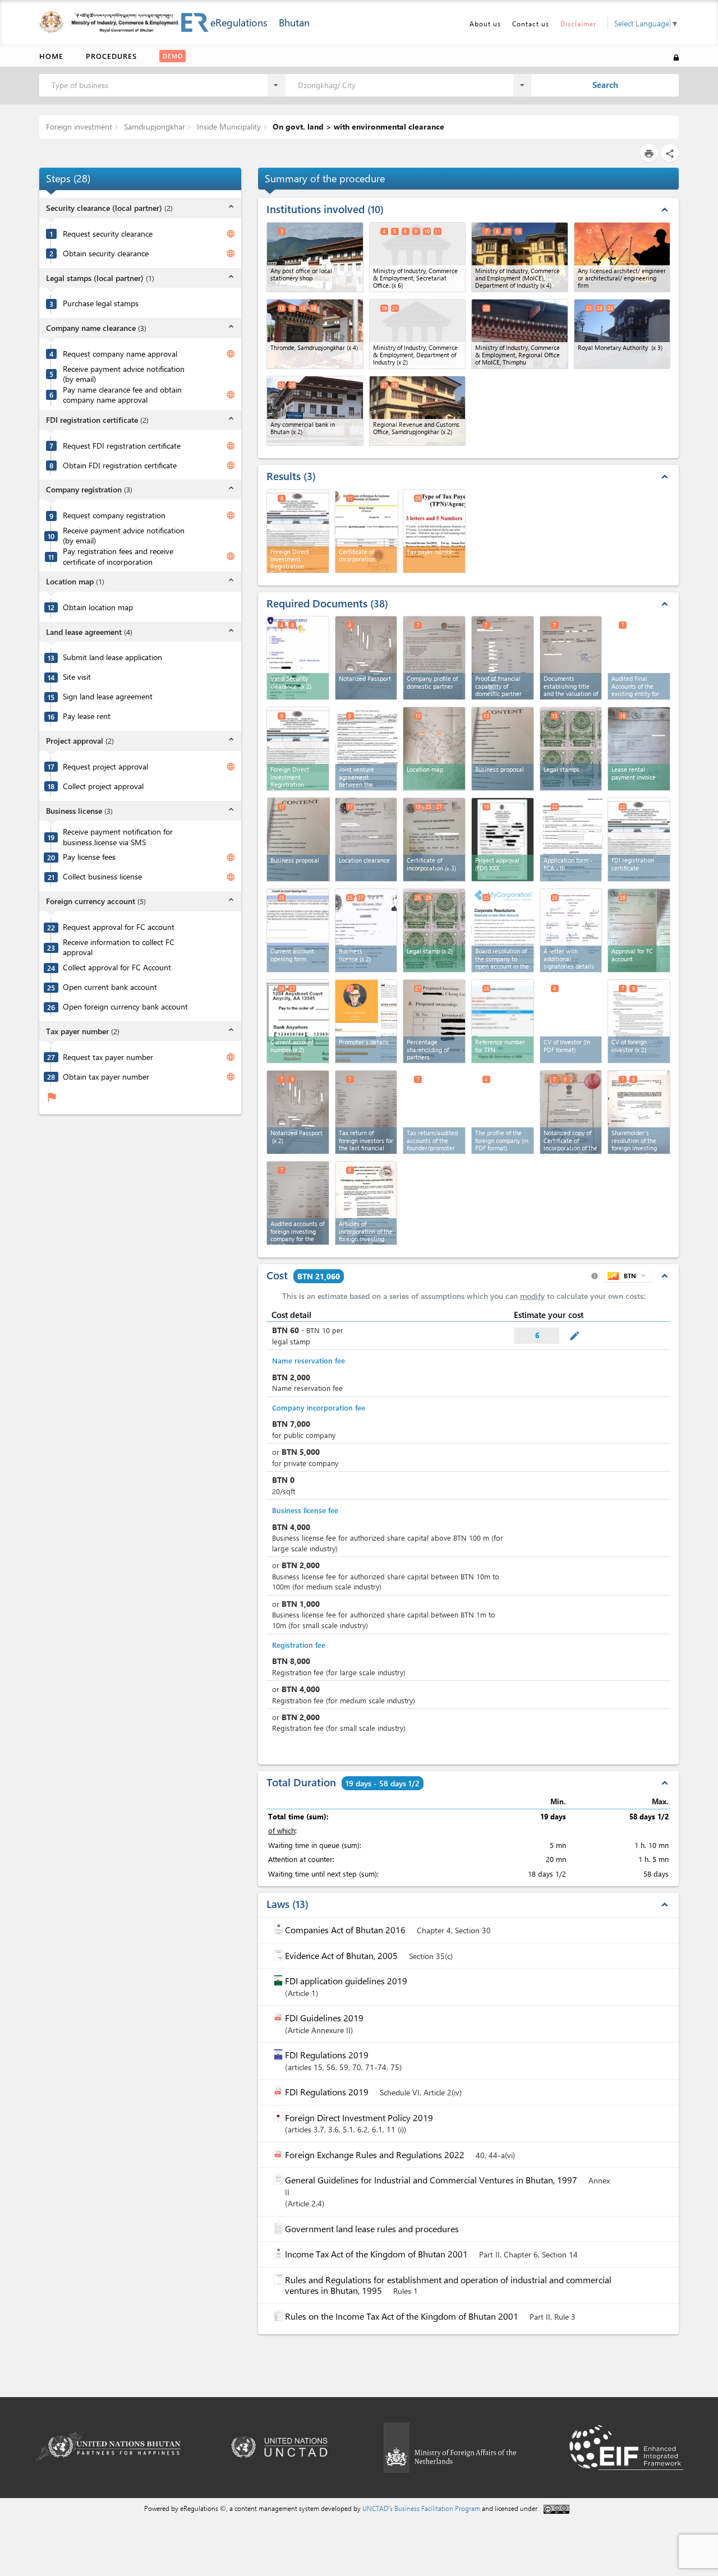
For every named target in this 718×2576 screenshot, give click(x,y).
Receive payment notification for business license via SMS (118, 837)
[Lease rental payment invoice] (639, 749)
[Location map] (434, 749)
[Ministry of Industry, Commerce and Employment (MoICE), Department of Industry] (520, 257)
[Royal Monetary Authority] (622, 334)
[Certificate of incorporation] (367, 530)
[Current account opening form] (298, 930)
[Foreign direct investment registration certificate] (298, 749)
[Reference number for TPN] (503, 1021)
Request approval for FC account (119, 927)
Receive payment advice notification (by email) (124, 374)
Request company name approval (120, 354)
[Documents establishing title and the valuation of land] (571, 658)
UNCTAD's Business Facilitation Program (421, 2508)
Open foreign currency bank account (125, 1007)
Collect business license (102, 877)
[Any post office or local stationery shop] (315, 257)
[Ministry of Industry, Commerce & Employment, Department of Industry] (418, 334)
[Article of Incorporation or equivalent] (366, 1203)
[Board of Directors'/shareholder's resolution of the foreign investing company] (639, 1112)
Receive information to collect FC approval (119, 948)
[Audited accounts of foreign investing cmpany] (298, 1203)
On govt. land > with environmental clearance (357, 126)
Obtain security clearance (106, 254)
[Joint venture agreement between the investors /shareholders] (367, 748)
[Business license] (366, 930)
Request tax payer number (108, 1057)
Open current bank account (110, 987)
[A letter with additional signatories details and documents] (571, 930)
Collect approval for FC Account (117, 967)
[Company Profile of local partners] (434, 658)
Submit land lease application (112, 657)
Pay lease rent (87, 716)
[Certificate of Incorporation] (434, 840)
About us (485, 24)
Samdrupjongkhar (153, 126)
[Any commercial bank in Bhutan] (315, 411)
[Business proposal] (503, 749)
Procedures (111, 56)
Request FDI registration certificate (122, 446)
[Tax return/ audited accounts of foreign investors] (366, 1112)
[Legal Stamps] (571, 749)
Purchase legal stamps (101, 303)
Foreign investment (79, 126)
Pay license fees (89, 857)
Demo (173, 56)
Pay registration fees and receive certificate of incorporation (118, 557)
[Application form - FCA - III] (572, 839)
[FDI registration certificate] (639, 840)
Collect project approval (103, 786)
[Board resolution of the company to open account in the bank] (503, 930)
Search (605, 85)
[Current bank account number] (298, 1021)
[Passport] (366, 658)
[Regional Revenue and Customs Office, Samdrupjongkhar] (418, 411)
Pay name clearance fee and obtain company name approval (122, 395)
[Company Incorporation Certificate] (571, 1112)
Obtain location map (98, 607)
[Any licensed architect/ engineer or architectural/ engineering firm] (622, 257)
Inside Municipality (228, 126)
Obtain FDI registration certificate (120, 466)
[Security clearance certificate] (298, 658)
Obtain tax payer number (106, 1077)
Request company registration (114, 515)
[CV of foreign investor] (639, 1021)
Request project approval (105, 767)
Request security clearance (108, 234)
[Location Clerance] (366, 840)
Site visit (77, 677)
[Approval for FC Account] (639, 930)
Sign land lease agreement (108, 697)
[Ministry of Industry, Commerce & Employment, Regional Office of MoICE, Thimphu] (520, 334)
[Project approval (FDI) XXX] (503, 840)
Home (51, 56)
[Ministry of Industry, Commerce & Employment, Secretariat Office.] (418, 257)
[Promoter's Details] (366, 1021)
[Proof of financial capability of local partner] (503, 658)
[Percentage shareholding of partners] (434, 1021)
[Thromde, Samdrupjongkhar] (315, 334)
